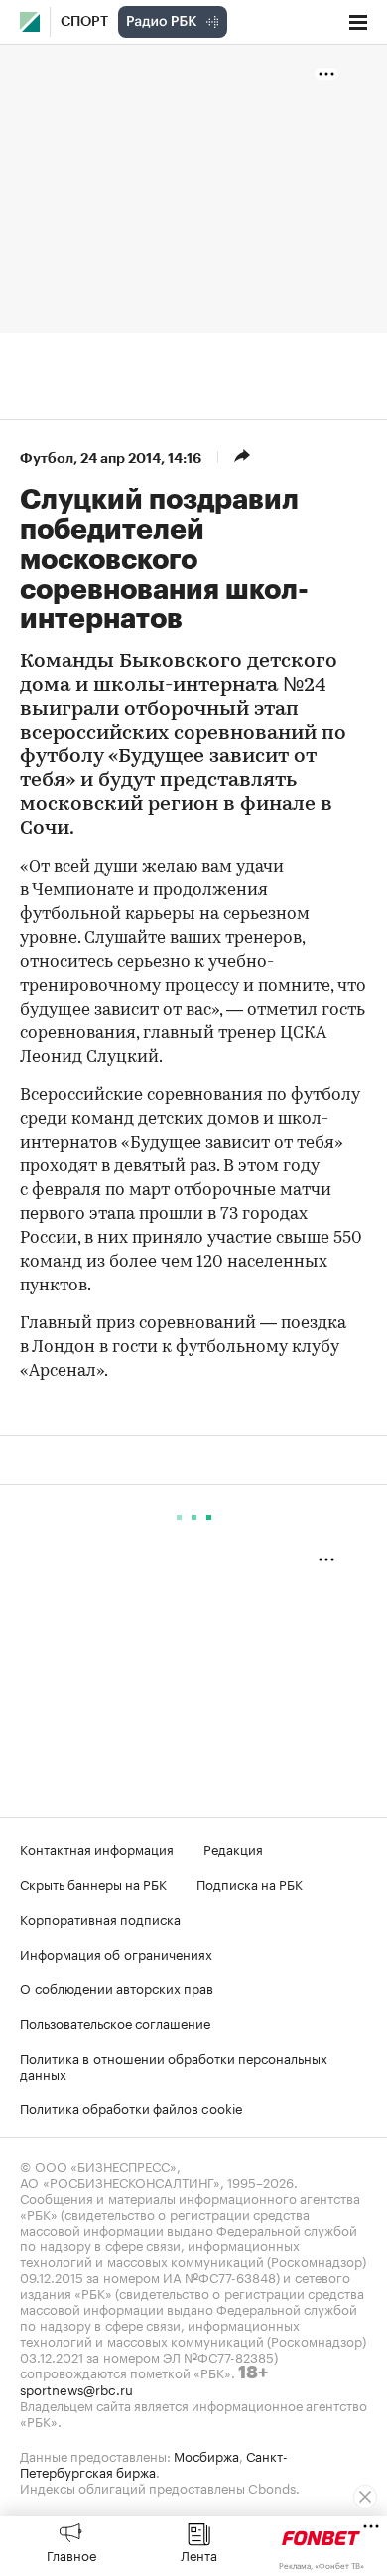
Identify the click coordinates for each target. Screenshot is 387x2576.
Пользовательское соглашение (115, 2022)
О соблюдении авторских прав (117, 1987)
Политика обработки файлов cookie (131, 2107)
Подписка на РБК (250, 1883)
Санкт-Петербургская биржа (154, 2463)
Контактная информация (97, 1848)
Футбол (47, 458)
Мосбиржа (206, 2455)
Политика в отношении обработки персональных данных (174, 2065)
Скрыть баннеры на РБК (93, 1883)
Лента (199, 2554)
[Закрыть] (365, 2497)
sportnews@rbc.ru (76, 2388)
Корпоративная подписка (100, 1918)
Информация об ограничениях (116, 1953)
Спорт (84, 22)
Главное (71, 2554)
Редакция (233, 1848)
